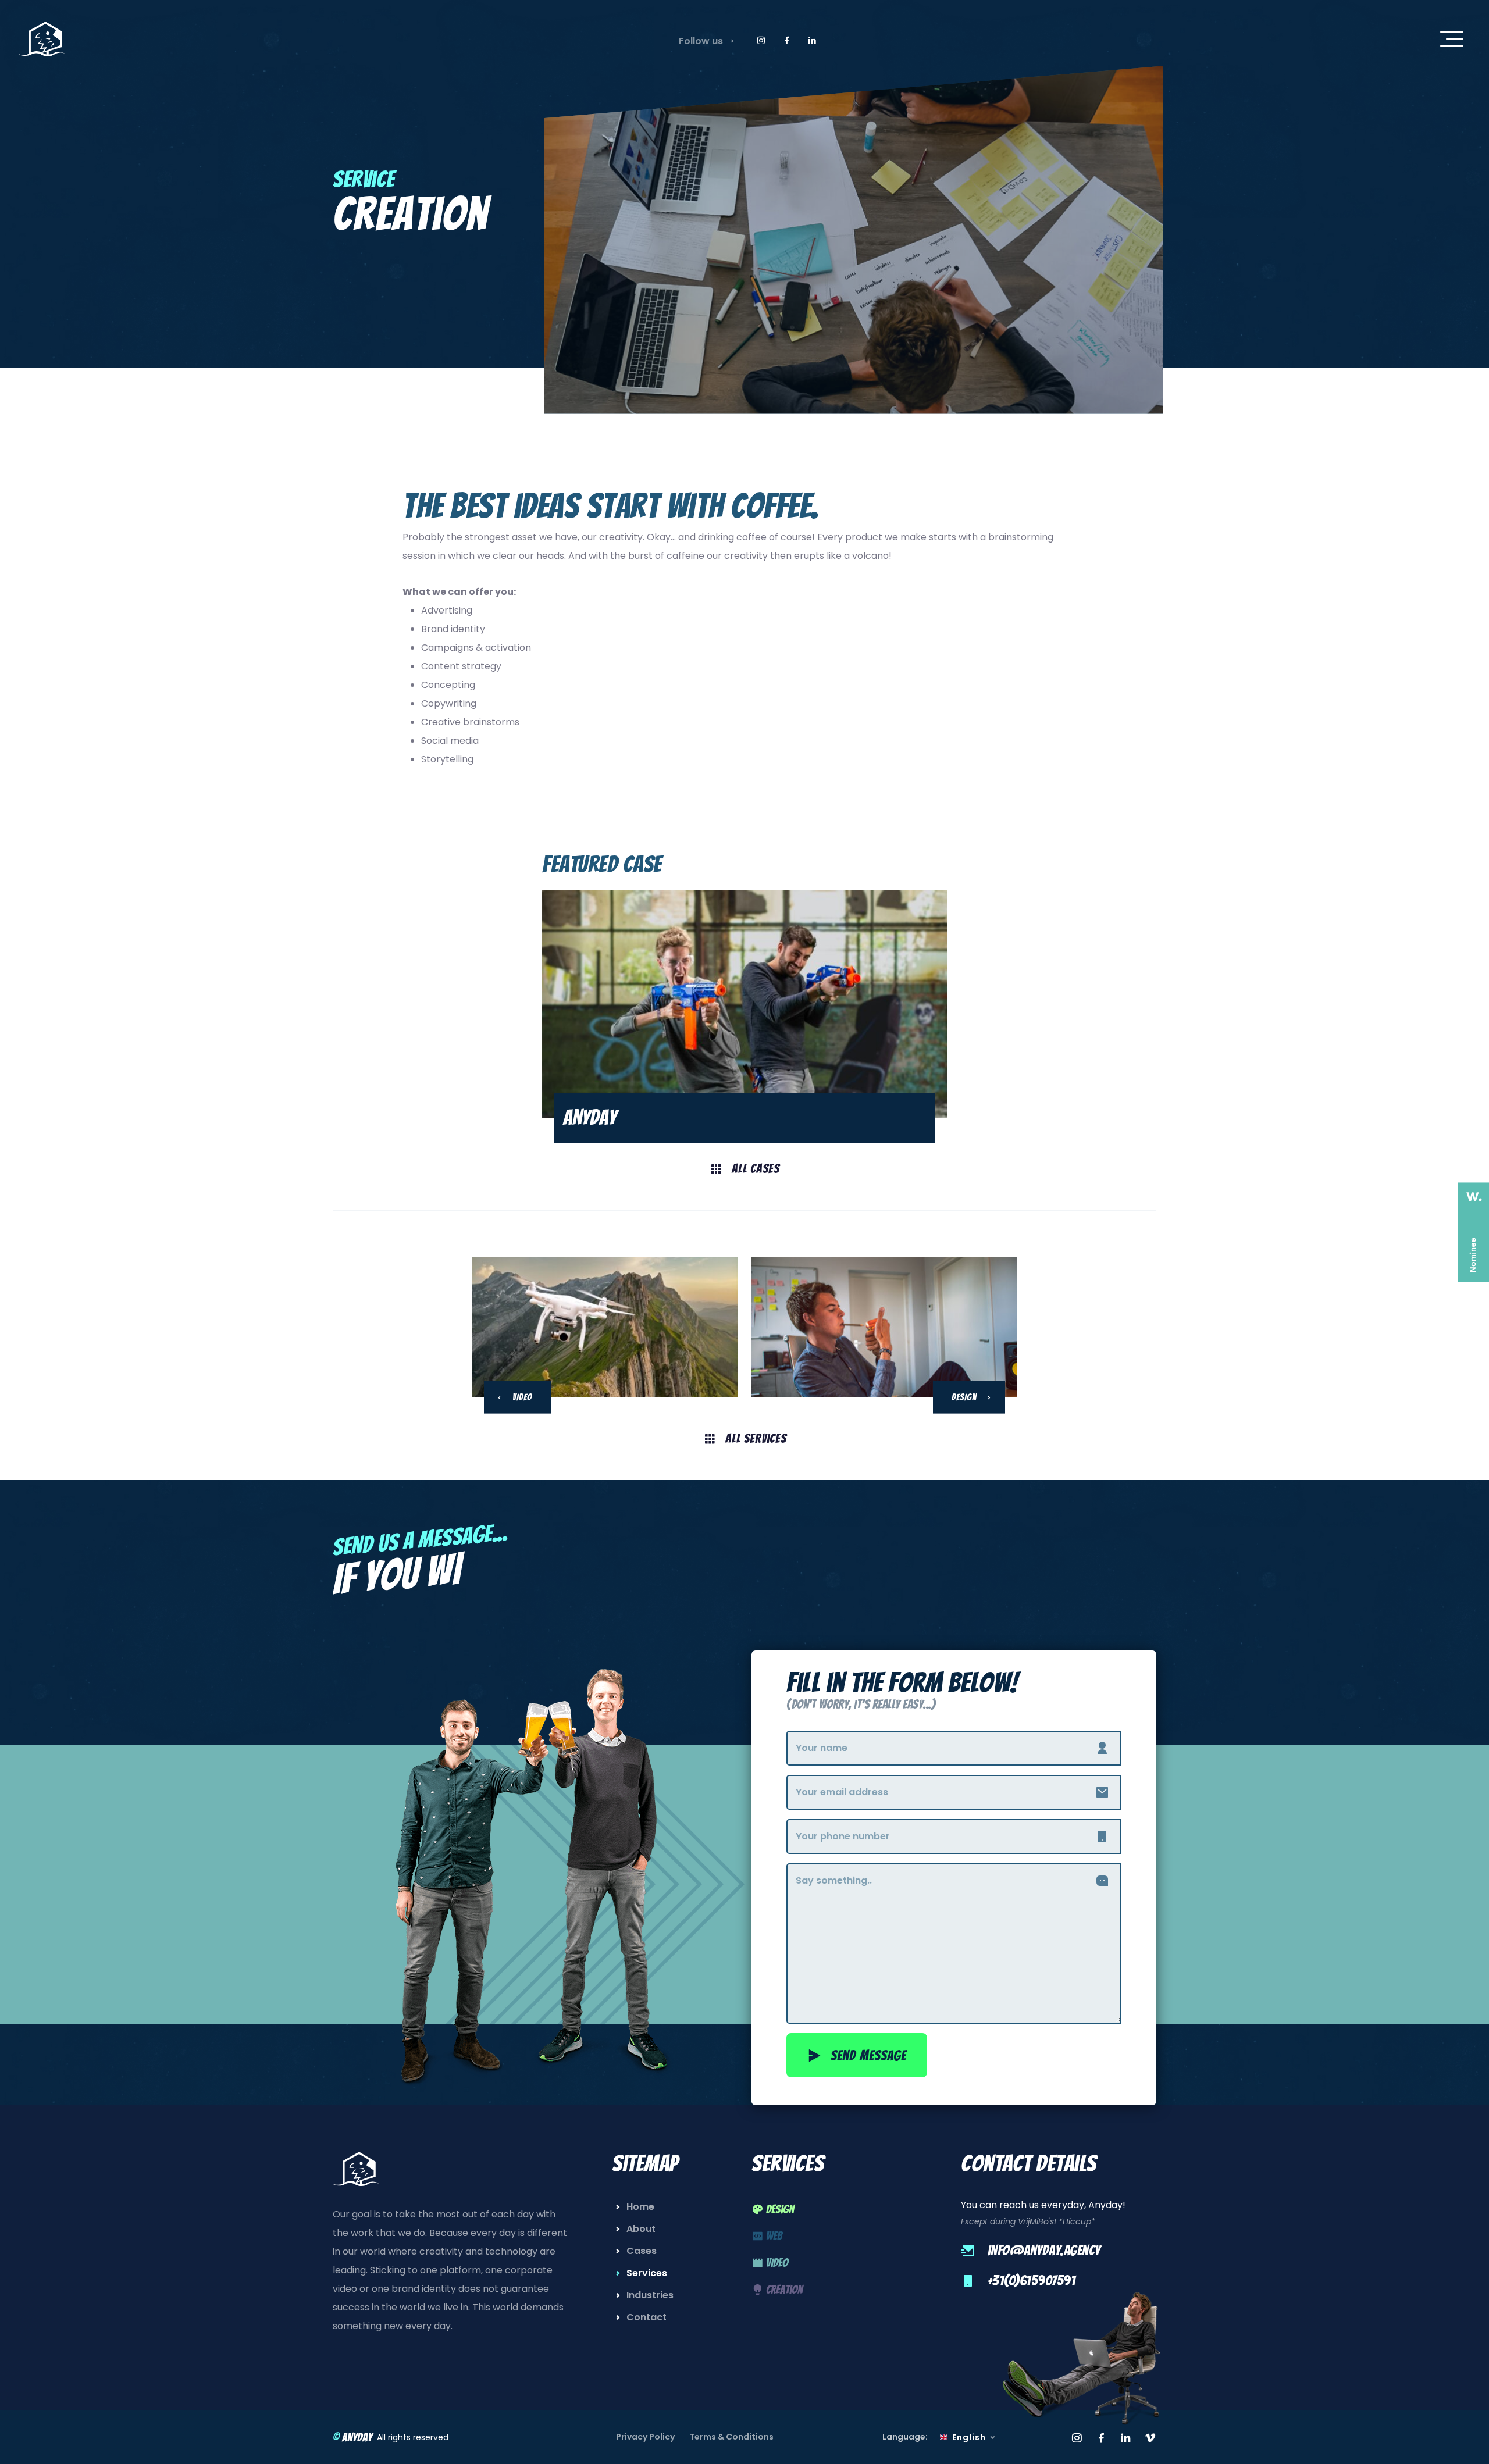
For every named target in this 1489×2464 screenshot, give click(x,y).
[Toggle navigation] (1452, 39)
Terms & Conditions (731, 2437)
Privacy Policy (645, 2437)
